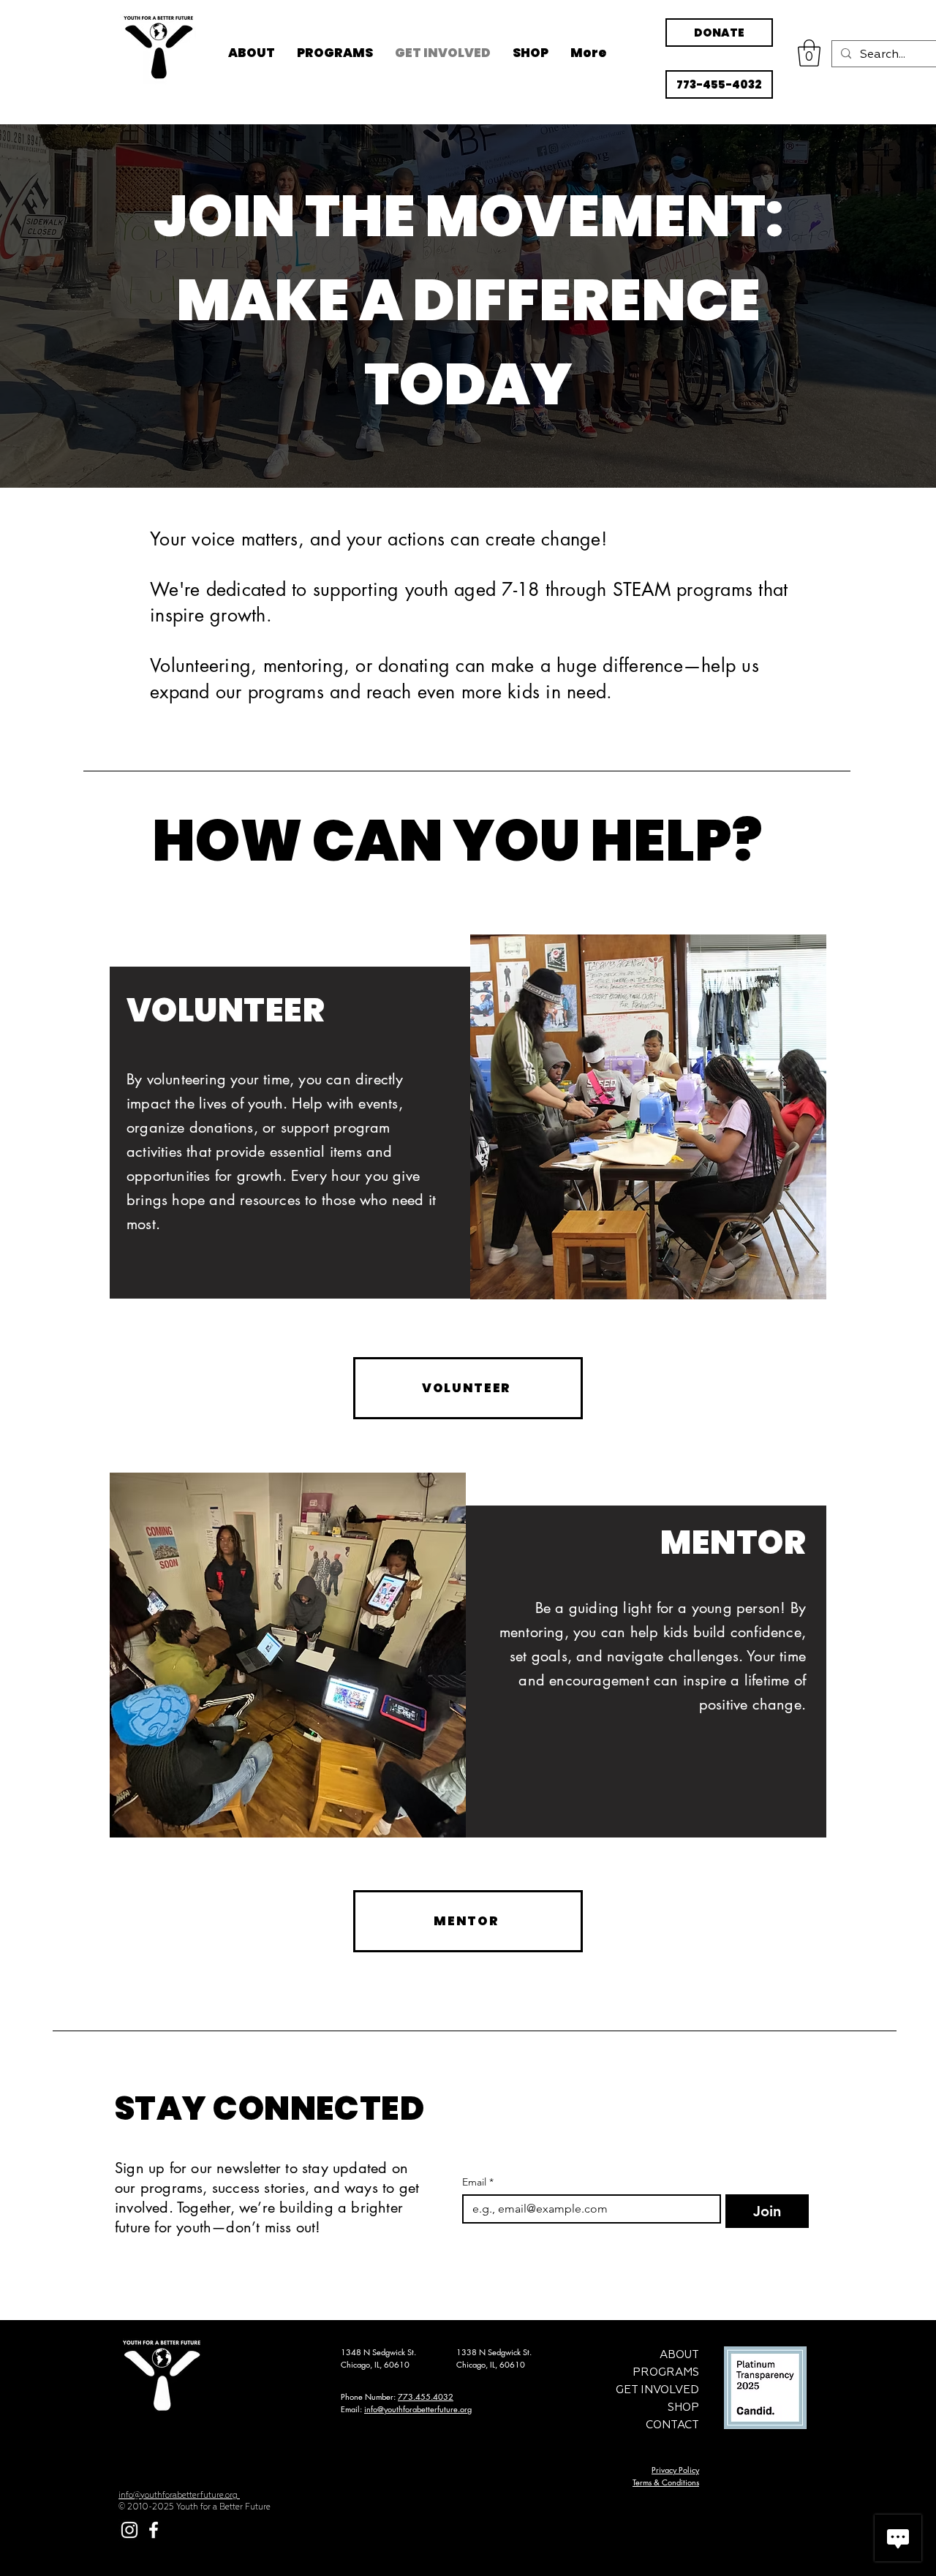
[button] (809, 53)
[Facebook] (154, 2530)
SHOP (683, 2407)
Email (478, 2182)
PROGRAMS (666, 2372)
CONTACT (672, 2425)
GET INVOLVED (657, 2390)
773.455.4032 (426, 2396)
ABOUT (679, 2355)
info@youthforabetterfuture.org (418, 2409)
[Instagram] (129, 2530)
